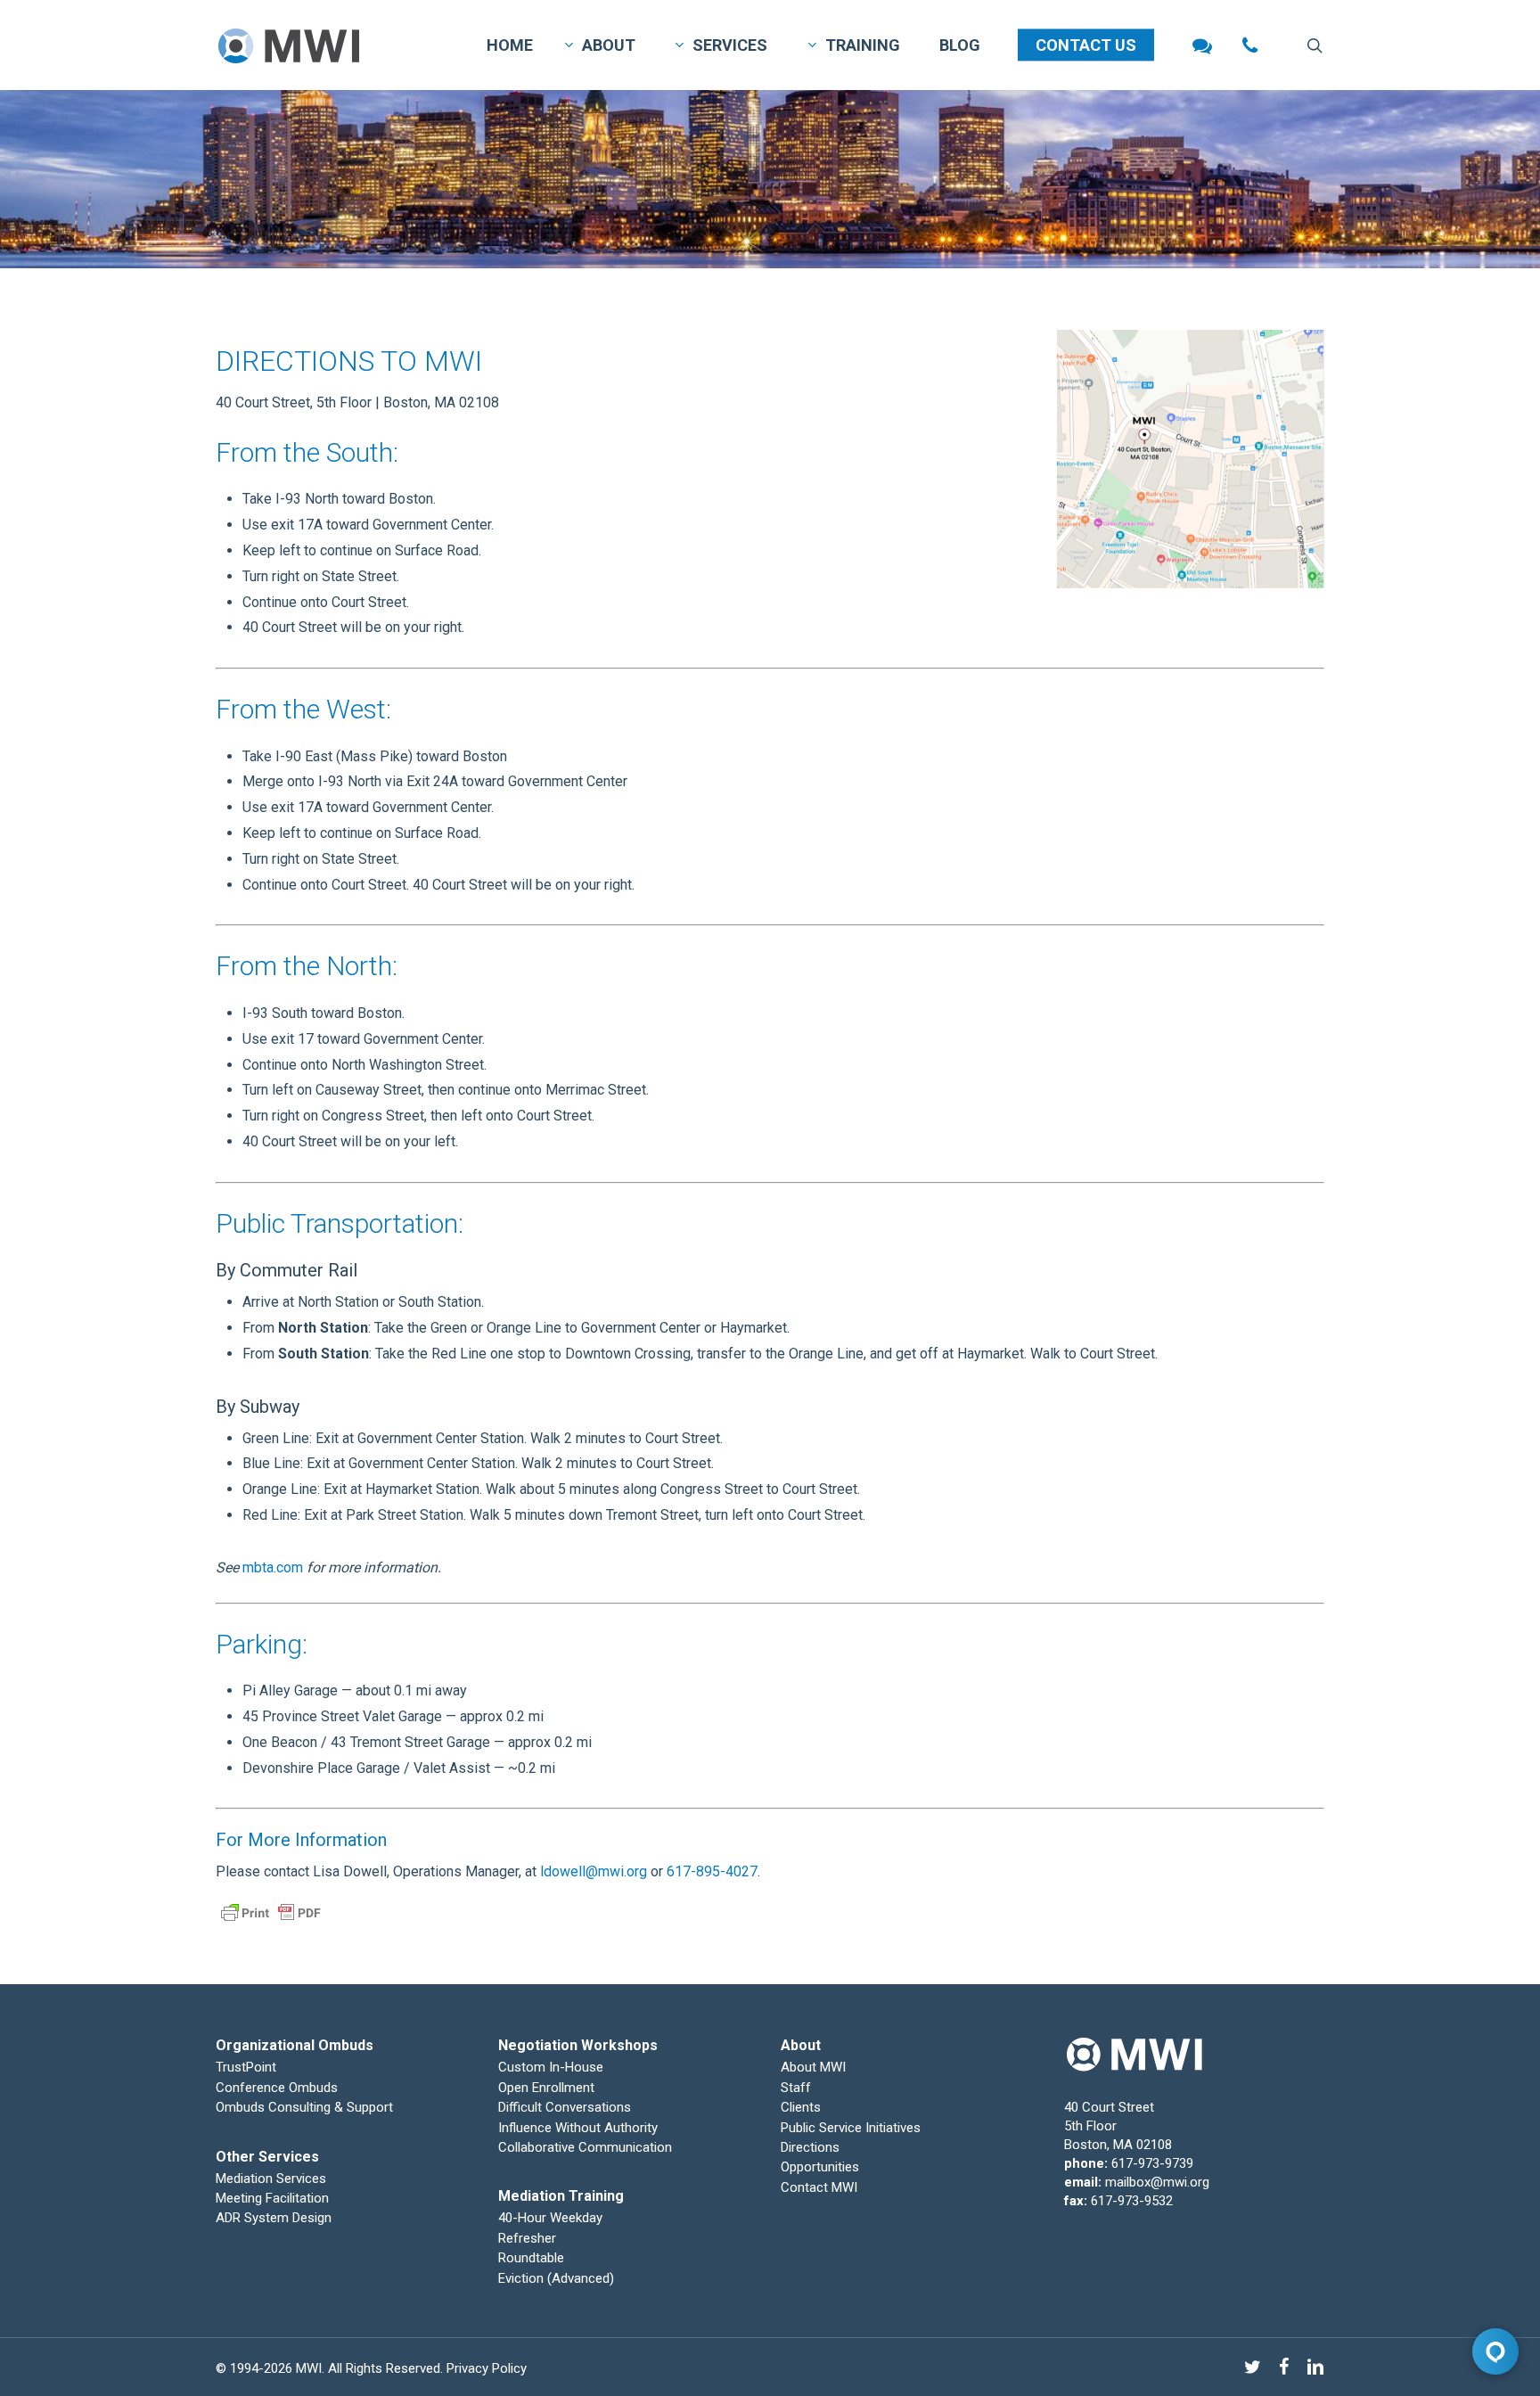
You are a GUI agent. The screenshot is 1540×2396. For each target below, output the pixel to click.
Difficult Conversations (565, 2107)
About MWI (813, 2067)
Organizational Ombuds (295, 2045)
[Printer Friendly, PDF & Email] (271, 1935)
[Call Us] (1250, 45)
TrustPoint (246, 2067)
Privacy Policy (487, 2368)
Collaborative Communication (585, 2147)
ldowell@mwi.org (594, 1871)
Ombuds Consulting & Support (304, 2107)
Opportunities (820, 2167)
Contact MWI (819, 2187)
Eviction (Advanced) (556, 2278)
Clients (801, 2107)
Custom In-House (553, 2067)
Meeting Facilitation (272, 2198)
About (801, 2045)
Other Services (267, 2157)
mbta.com (273, 1567)
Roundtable (531, 2258)
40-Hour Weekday (550, 2218)
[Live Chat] (1202, 45)
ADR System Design (274, 2218)
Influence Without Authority (578, 2128)
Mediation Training (561, 2196)
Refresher (527, 2238)
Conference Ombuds (277, 2088)
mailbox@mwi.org (1157, 2182)
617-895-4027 (712, 1871)
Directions (810, 2147)
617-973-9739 (1152, 2163)
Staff (796, 2088)
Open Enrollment (546, 2088)
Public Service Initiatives (851, 2128)
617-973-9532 (1132, 2201)
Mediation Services (271, 2179)
